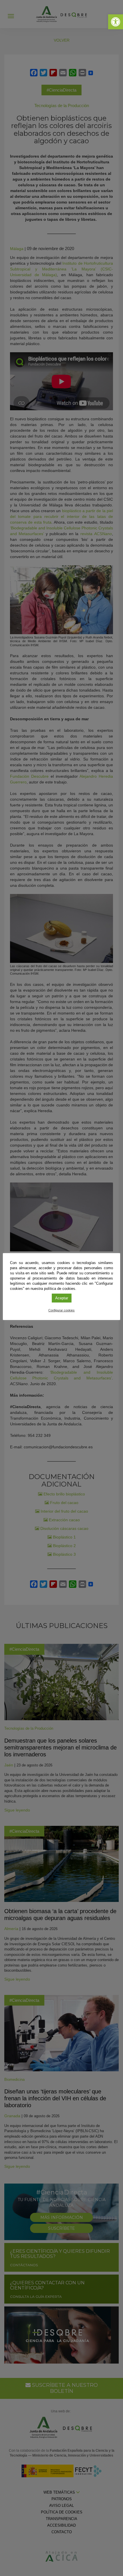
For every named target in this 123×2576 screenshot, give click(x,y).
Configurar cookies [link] (61, 1310)
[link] (116, 22)
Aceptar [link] (62, 1298)
